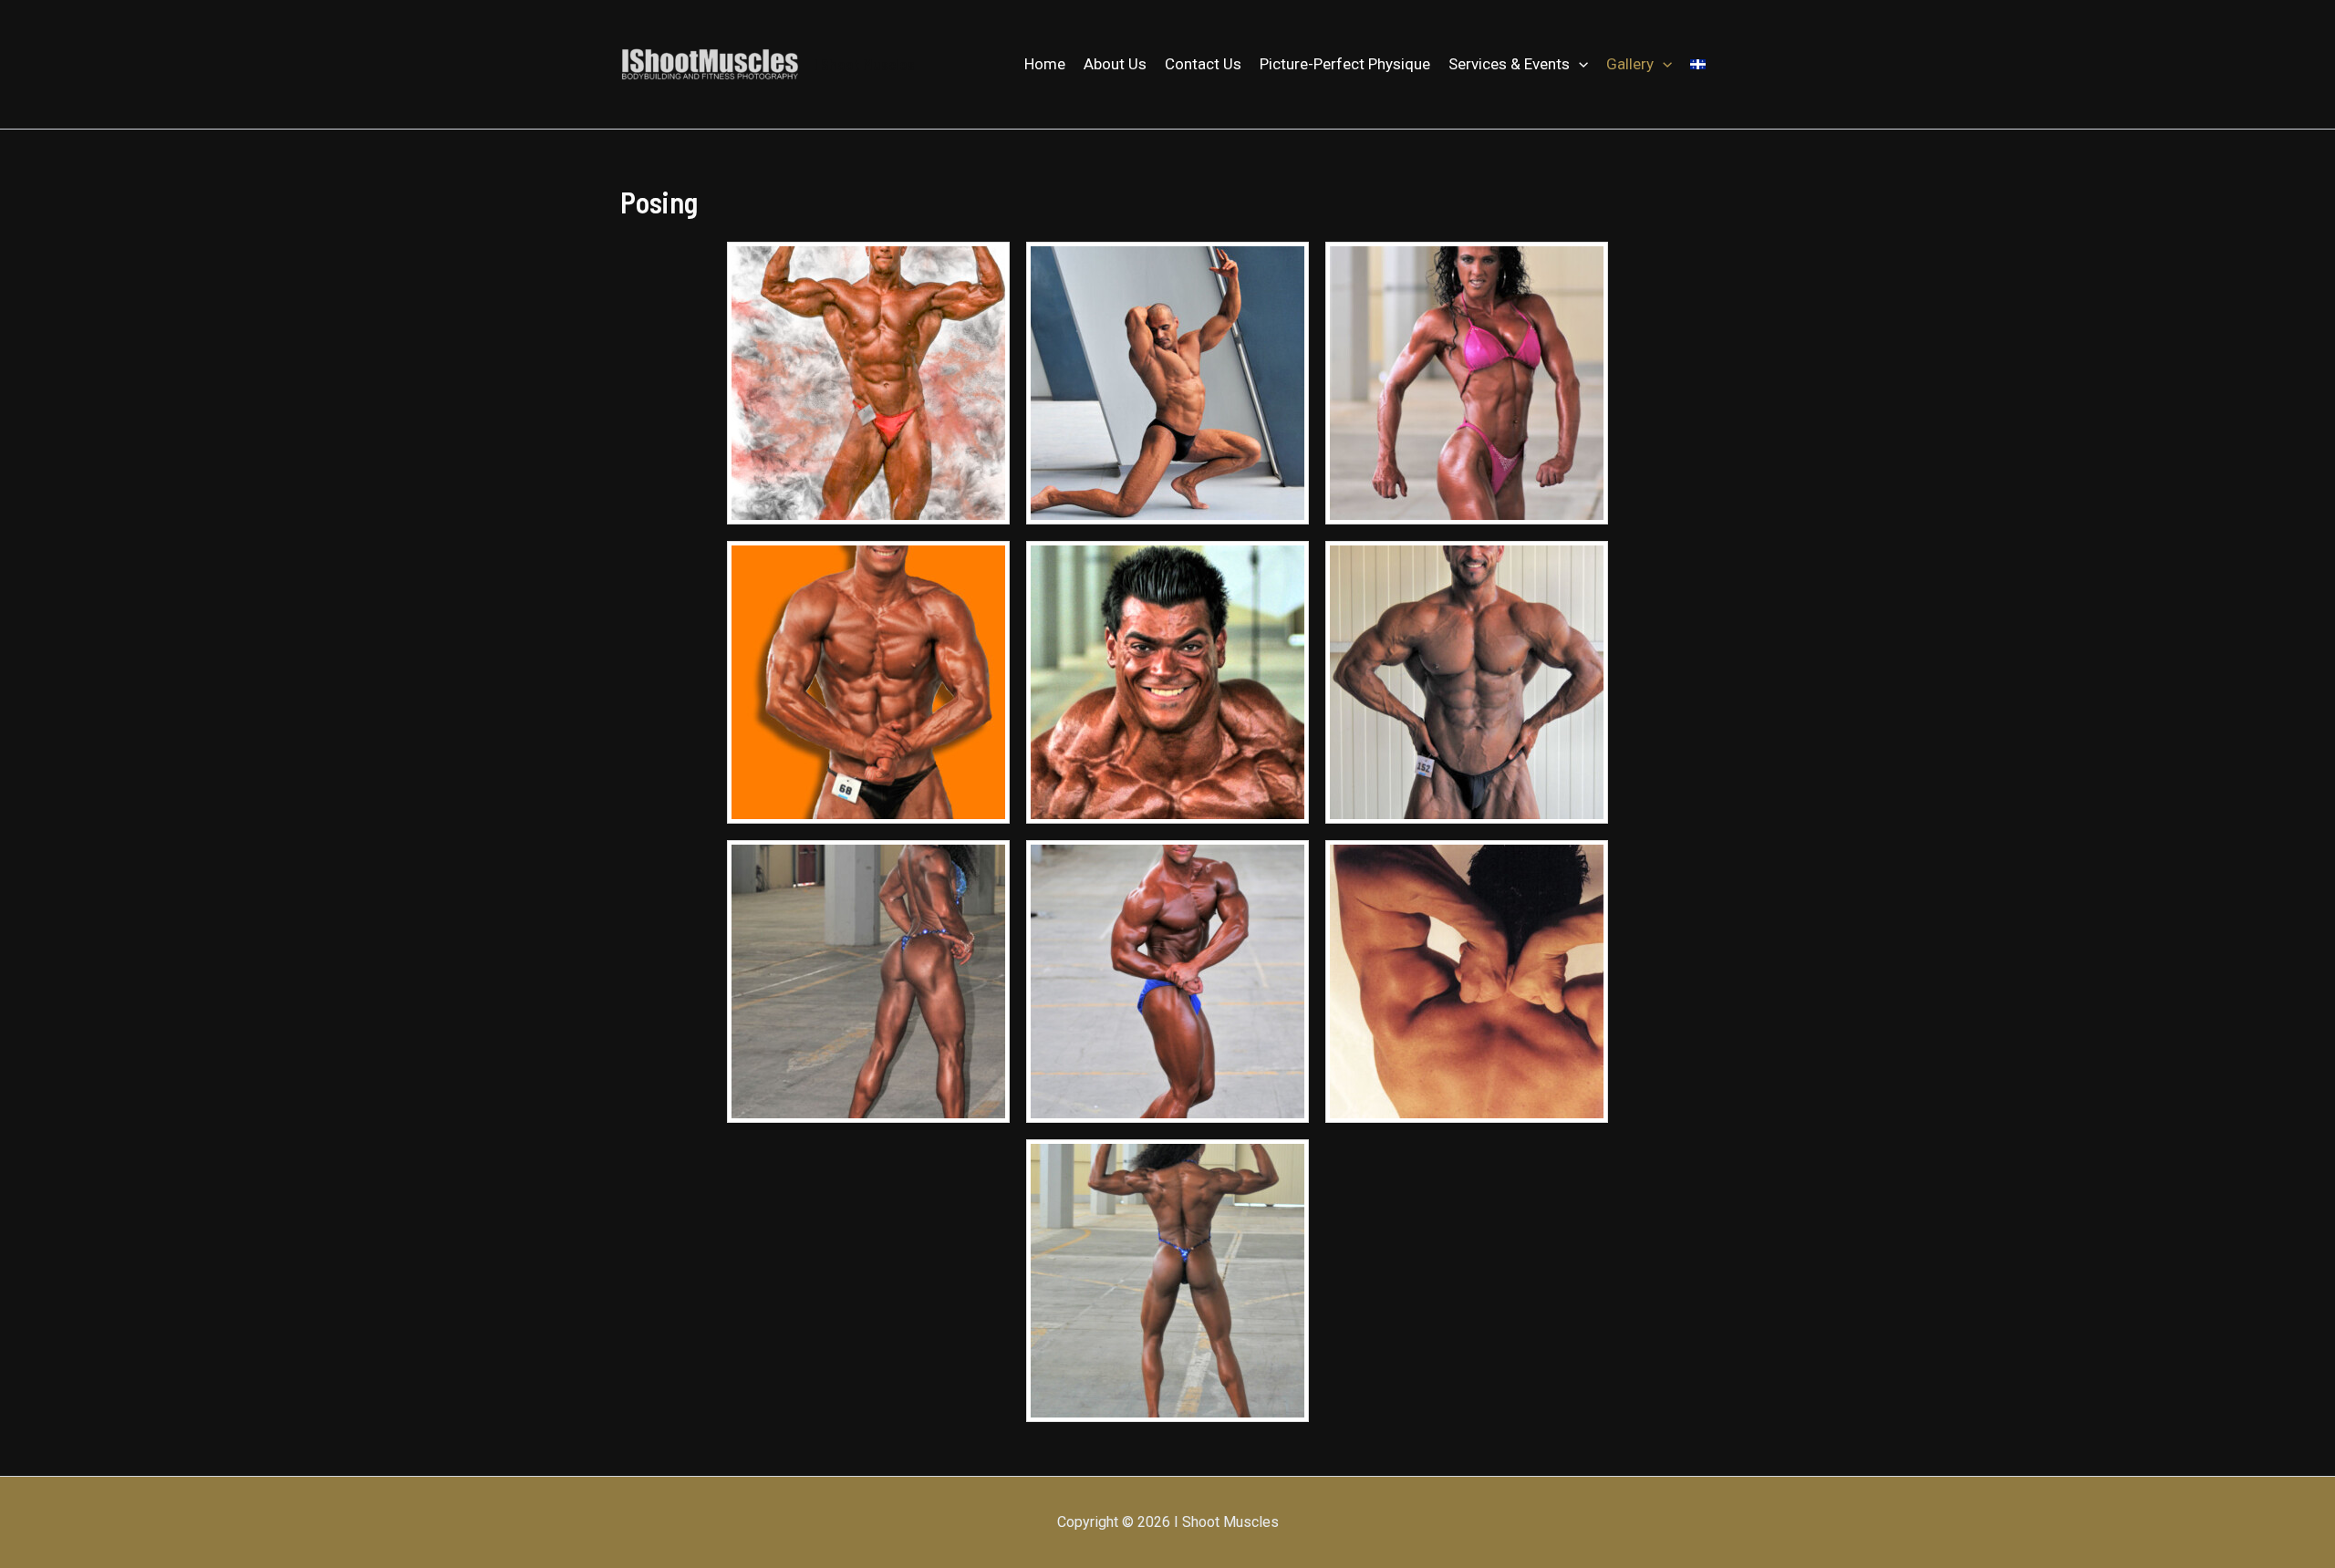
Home (1045, 64)
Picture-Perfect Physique (1345, 64)
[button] (1579, 64)
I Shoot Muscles (865, 64)
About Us (1115, 64)
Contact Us (1203, 64)
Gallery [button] (1630, 64)
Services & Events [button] (1509, 64)
